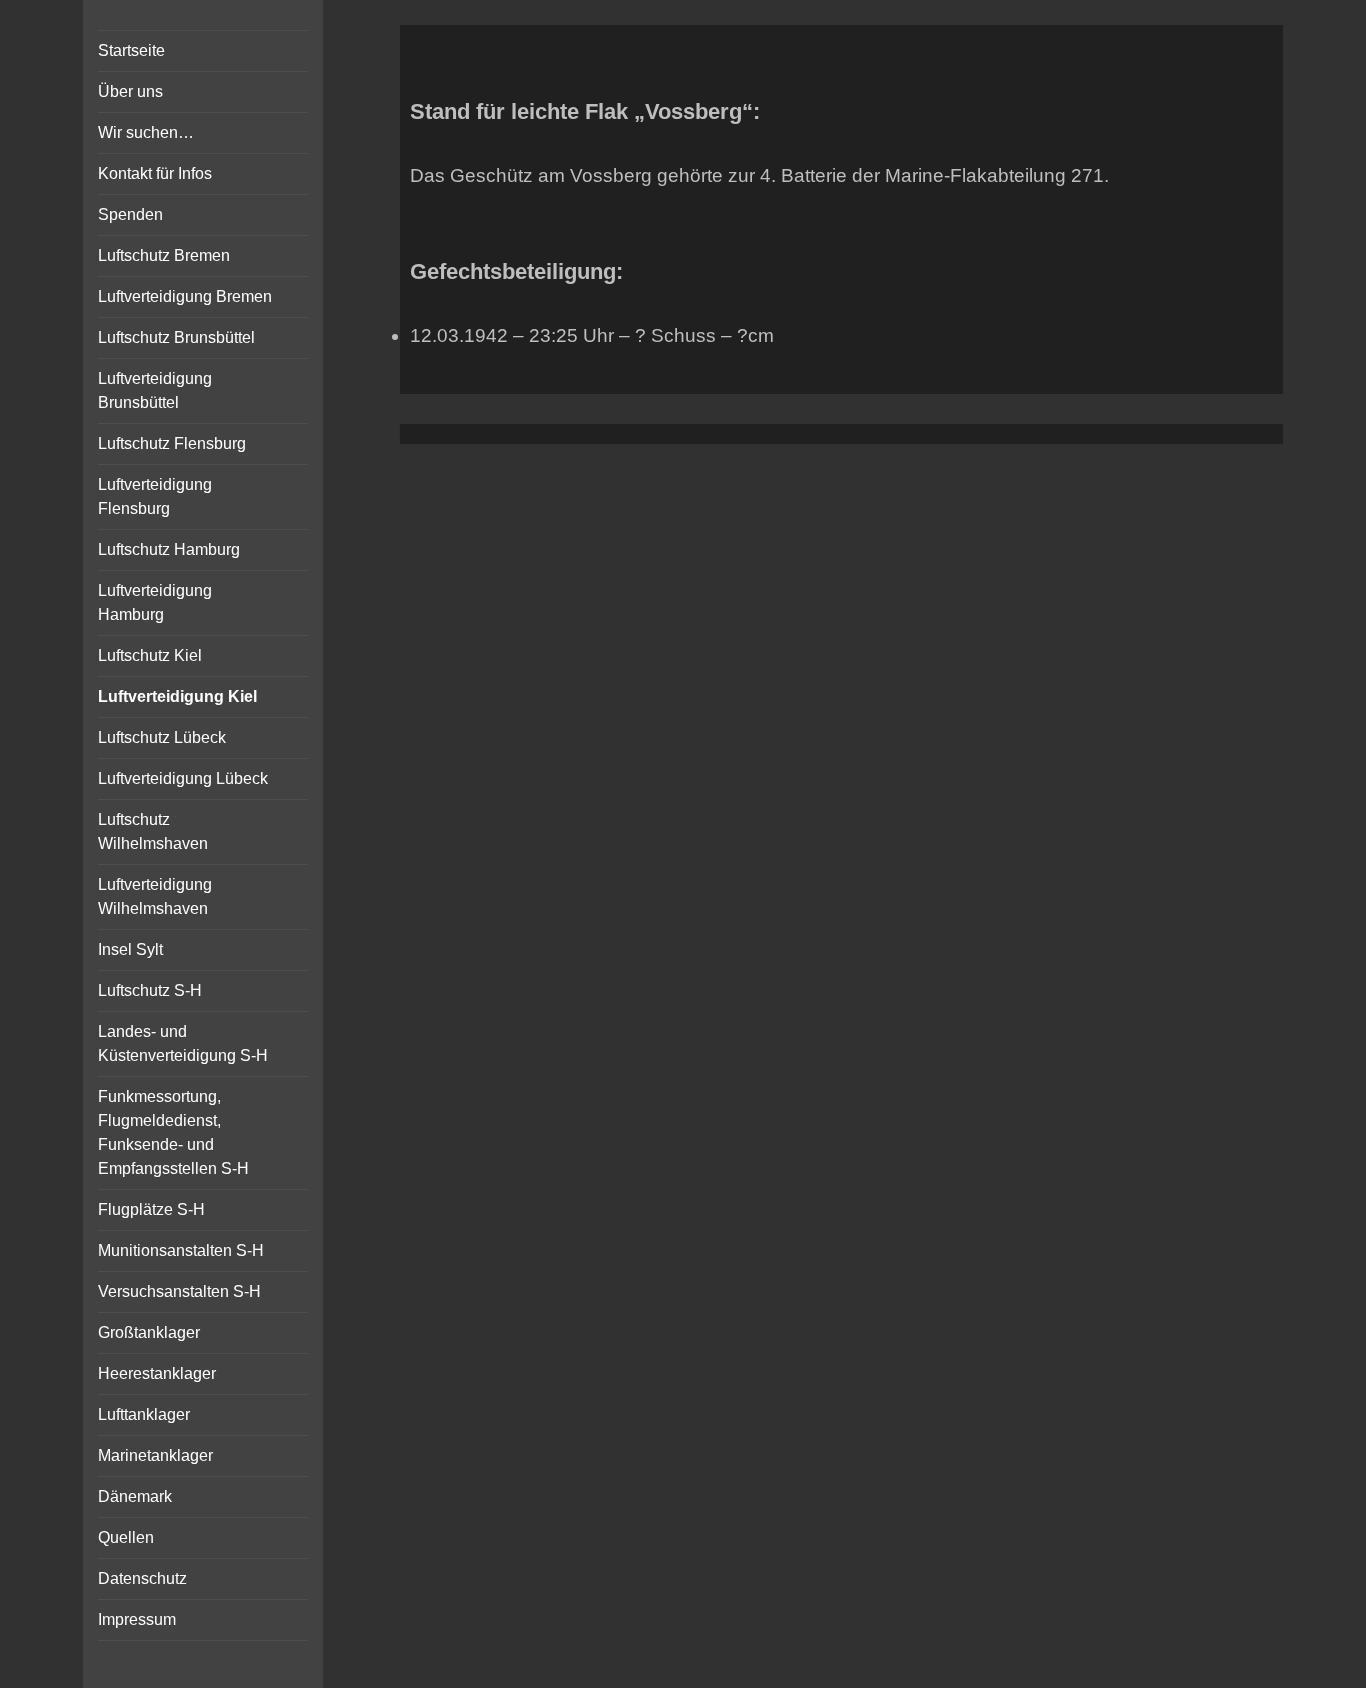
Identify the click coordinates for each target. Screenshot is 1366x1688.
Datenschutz (142, 1578)
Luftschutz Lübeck (162, 737)
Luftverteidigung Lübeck (183, 778)
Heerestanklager (157, 1373)
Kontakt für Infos (155, 173)
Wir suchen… (146, 132)
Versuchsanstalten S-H (179, 1291)
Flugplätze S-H (151, 1209)
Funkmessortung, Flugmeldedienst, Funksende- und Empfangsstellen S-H (173, 1132)
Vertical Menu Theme (880, 465)
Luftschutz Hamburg (169, 549)
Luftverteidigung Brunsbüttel (155, 390)
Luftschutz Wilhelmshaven (153, 831)
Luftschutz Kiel (150, 655)
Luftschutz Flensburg (172, 443)
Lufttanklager (144, 1414)
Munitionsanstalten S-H (181, 1250)
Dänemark (135, 1496)
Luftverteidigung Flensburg (155, 496)
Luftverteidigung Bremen (185, 296)
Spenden (130, 214)
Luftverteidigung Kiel (177, 696)
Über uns (130, 91)
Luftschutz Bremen (164, 255)
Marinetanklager (155, 1455)
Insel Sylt (130, 949)
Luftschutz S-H (150, 990)
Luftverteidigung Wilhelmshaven (155, 896)
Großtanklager (149, 1332)
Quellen (126, 1537)
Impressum (137, 1619)
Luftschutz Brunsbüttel (176, 337)
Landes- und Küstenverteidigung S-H (183, 1043)
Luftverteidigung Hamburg (155, 602)
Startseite (131, 50)
